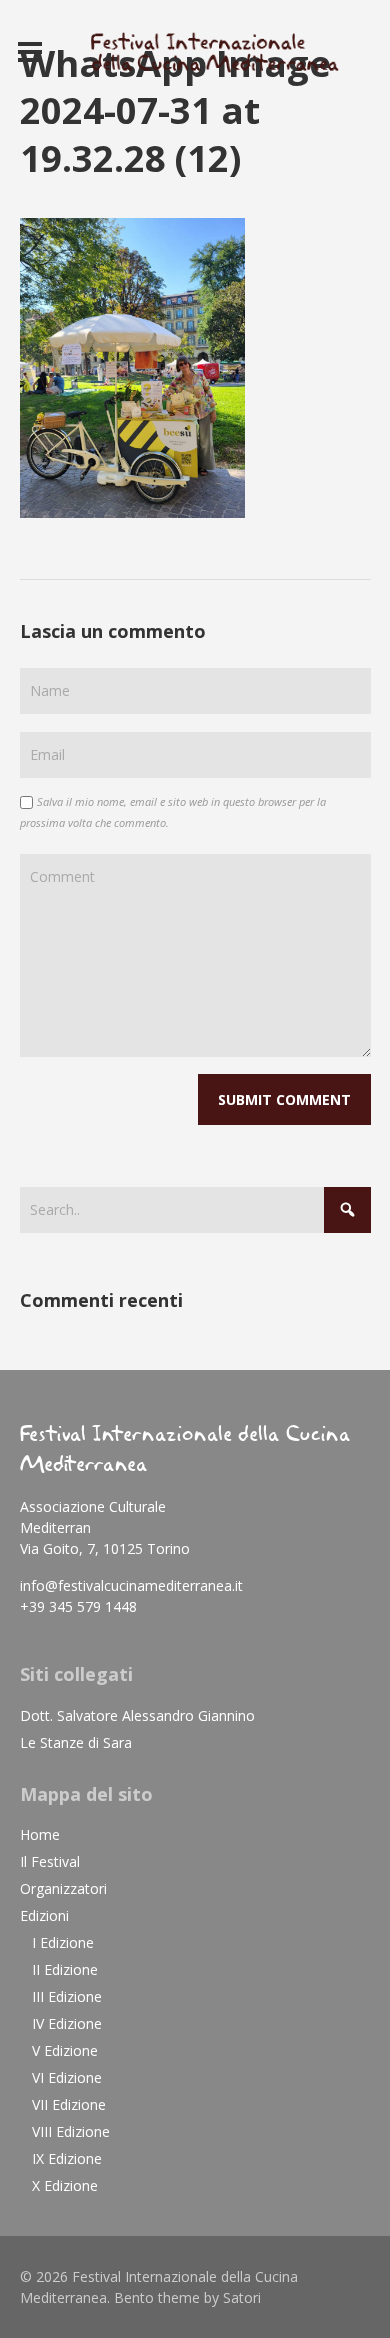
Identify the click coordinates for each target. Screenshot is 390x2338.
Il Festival (50, 1861)
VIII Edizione (71, 2131)
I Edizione (63, 1942)
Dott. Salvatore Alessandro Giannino (137, 1715)
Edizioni (44, 1915)
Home (40, 1834)
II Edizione (65, 1969)
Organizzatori (63, 1888)
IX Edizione (67, 2158)
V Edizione (65, 2050)
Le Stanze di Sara (76, 1742)
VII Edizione (69, 2104)
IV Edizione (67, 2023)
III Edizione (67, 1996)
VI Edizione (67, 2077)
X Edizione (65, 2185)
